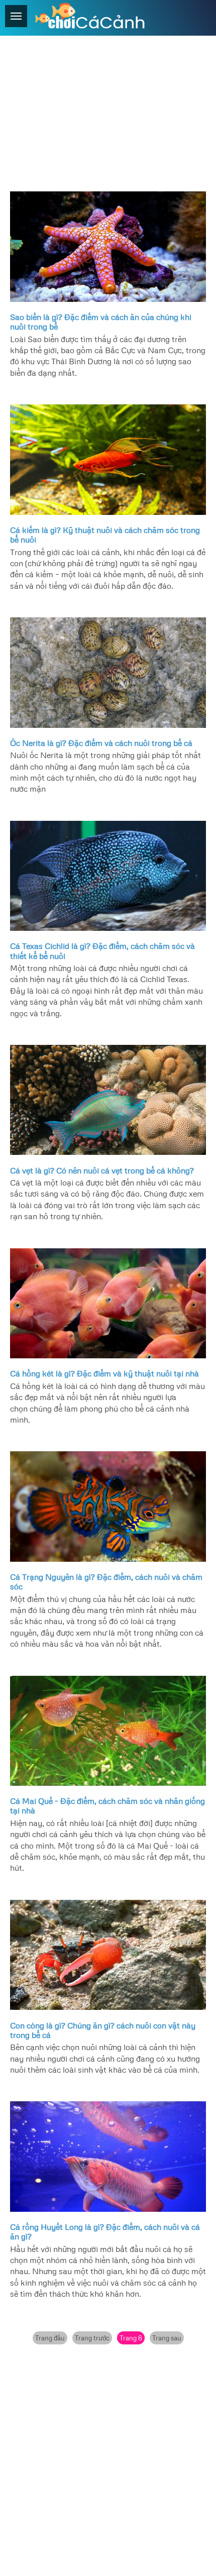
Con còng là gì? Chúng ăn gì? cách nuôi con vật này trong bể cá (103, 2030)
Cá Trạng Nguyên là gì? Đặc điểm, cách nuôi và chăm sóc (106, 1582)
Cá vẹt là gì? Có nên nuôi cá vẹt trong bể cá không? (102, 1170)
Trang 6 (131, 2338)
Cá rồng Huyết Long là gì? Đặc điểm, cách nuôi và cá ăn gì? (105, 2232)
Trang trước (92, 2338)
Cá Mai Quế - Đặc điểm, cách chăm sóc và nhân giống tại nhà (107, 1806)
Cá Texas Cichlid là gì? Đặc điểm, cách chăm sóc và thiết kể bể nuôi (102, 951)
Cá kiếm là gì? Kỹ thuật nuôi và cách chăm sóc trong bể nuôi (105, 535)
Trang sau (167, 2338)
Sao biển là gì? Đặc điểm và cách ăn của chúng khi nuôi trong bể (101, 322)
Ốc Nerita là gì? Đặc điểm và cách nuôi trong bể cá (101, 743)
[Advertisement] (108, 111)
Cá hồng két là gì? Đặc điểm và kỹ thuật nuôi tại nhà (104, 1373)
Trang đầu (50, 2338)
